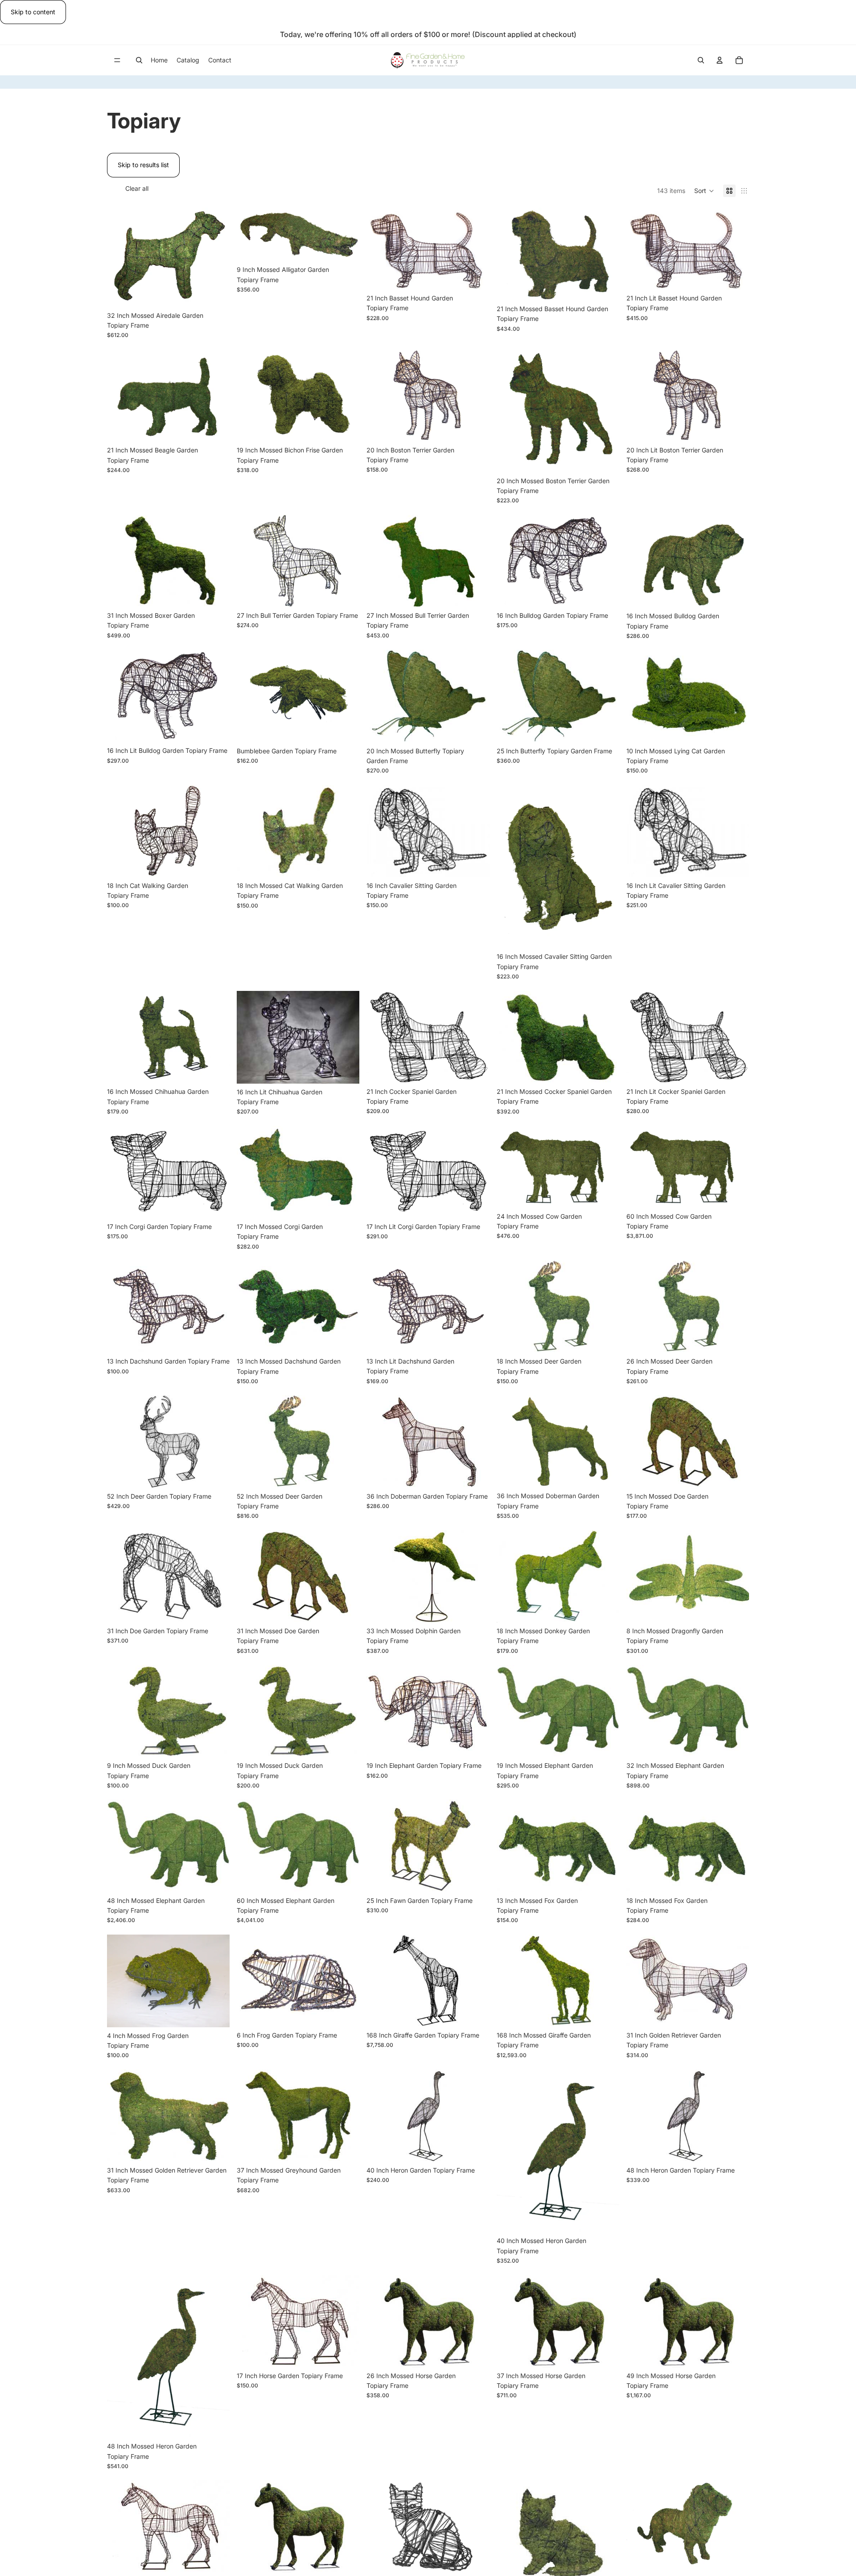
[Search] (139, 60)
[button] (704, 191)
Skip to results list (143, 165)
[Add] (216, 293)
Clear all (137, 188)
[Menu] (117, 61)
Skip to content (33, 12)
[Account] (720, 60)
